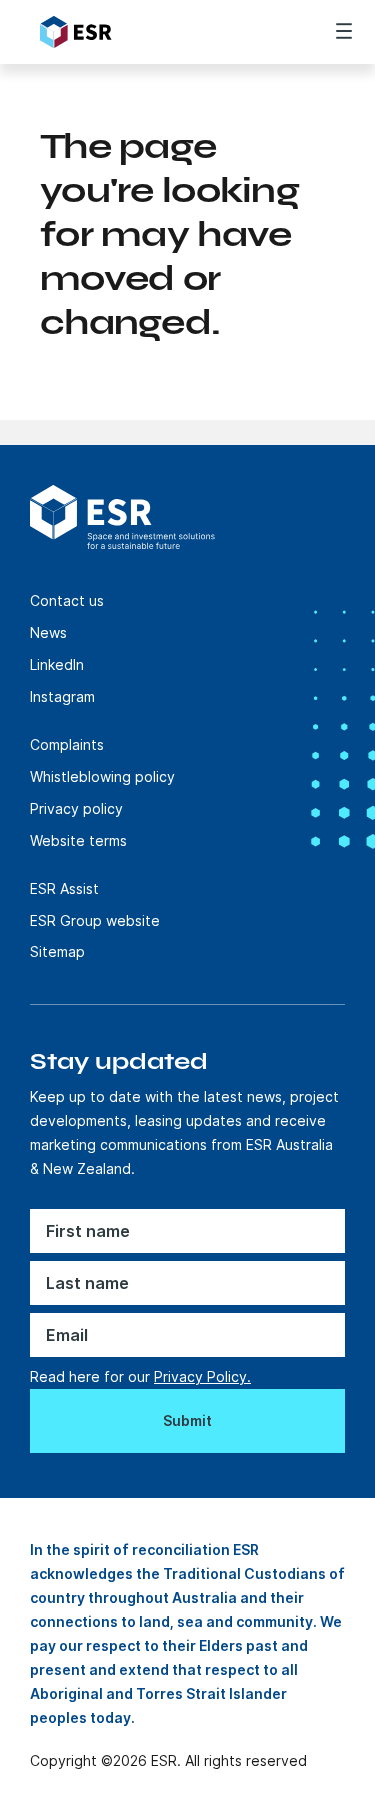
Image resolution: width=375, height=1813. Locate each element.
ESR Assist (64, 888)
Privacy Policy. (202, 1376)
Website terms (78, 840)
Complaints (67, 744)
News (48, 632)
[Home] (152, 32)
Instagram (62, 696)
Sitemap (57, 951)
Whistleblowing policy (102, 776)
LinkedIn (57, 664)
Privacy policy (76, 808)
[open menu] (344, 31)
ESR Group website (95, 920)
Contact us (67, 600)
